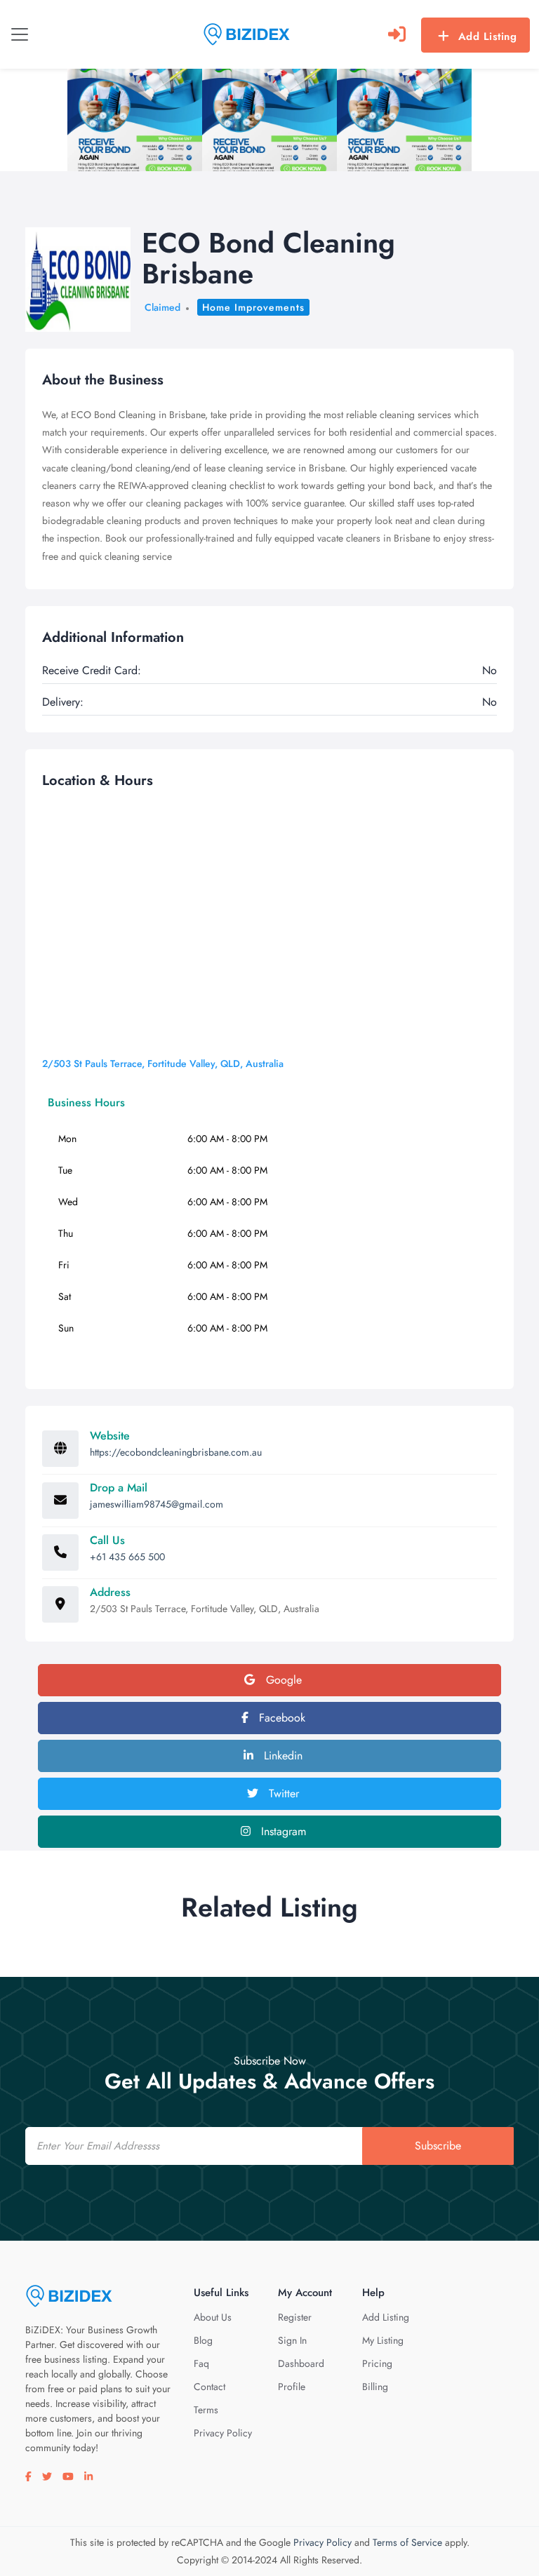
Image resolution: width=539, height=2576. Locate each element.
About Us (213, 2317)
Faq (201, 2363)
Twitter (282, 1793)
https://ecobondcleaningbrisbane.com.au (176, 1452)
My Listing (383, 2340)
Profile (292, 2387)
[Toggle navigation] (20, 34)
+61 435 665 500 (127, 1557)
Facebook (280, 1718)
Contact (209, 2387)
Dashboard (301, 2363)
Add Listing (488, 36)
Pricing (377, 2363)
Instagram (282, 1831)
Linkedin (281, 1756)
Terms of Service (407, 2542)
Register (295, 2317)
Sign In (292, 2340)
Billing (375, 2387)
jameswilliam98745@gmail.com (157, 1504)
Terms (206, 2410)
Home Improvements (253, 307)
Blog (203, 2340)
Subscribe (438, 2146)
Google (282, 1680)
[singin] (397, 34)
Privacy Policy (223, 2433)
